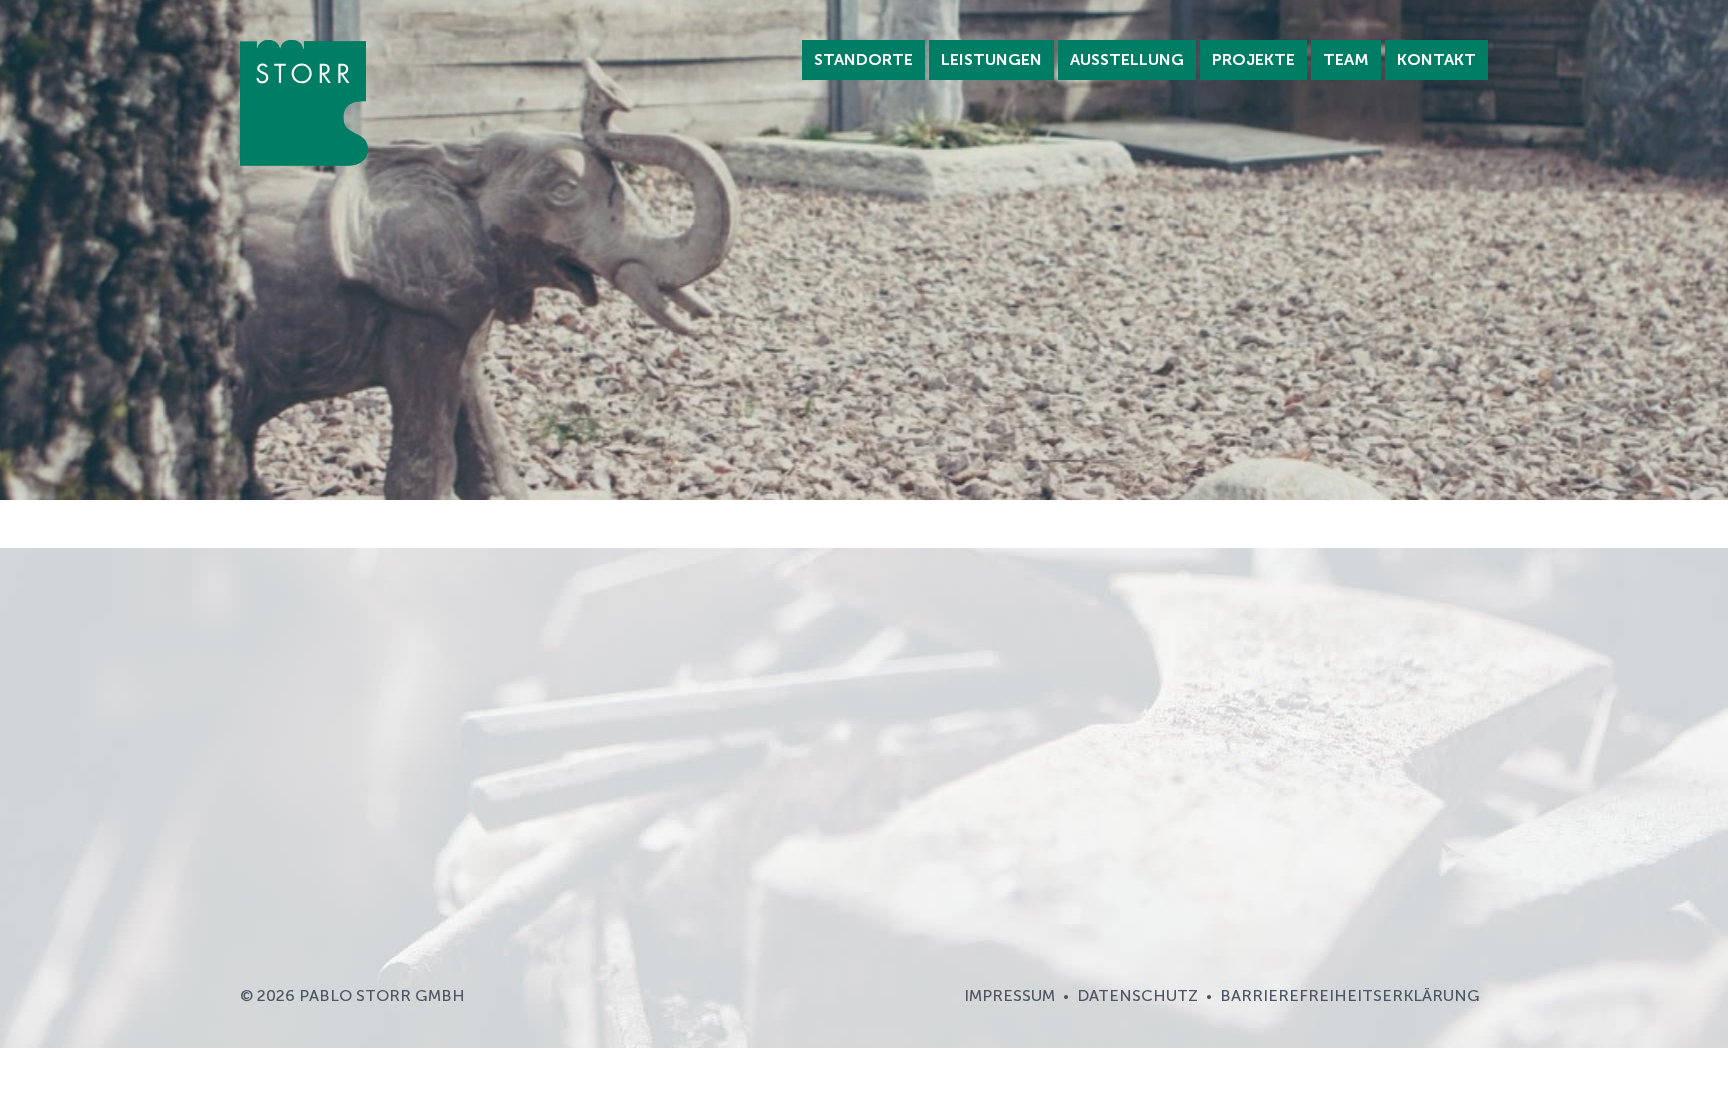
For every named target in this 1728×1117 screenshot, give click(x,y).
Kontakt (1436, 59)
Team (1346, 59)
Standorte (863, 59)
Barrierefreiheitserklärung (1350, 995)
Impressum (1009, 995)
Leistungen (991, 59)
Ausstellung (1127, 59)
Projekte (1253, 59)
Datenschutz (1137, 995)
